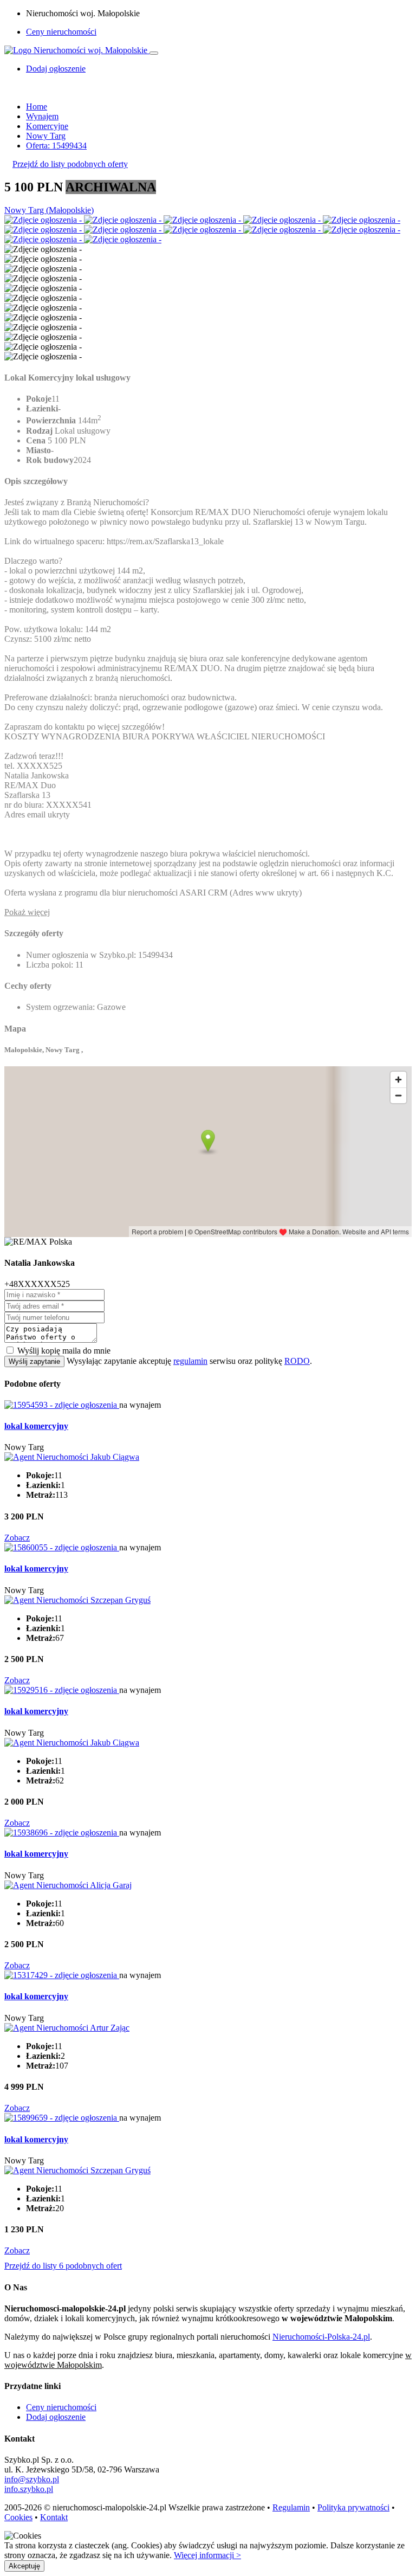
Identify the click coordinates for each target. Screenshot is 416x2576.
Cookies (18, 2517)
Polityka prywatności (353, 2507)
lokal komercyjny (36, 1426)
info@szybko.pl (32, 2479)
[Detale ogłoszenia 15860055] (62, 1547)
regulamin (190, 1361)
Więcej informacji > (207, 2555)
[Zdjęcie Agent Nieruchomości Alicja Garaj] (68, 1885)
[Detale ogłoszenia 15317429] (62, 1975)
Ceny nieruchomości (61, 32)
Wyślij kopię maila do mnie (64, 1351)
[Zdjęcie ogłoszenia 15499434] (44, 220)
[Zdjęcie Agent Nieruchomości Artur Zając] (67, 2028)
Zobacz (17, 1538)
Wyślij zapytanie (34, 1361)
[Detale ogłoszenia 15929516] (62, 1690)
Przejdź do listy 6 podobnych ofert (63, 2266)
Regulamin (291, 2507)
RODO (297, 1361)
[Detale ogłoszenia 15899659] (62, 2118)
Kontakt (54, 2517)
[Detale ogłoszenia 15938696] (62, 1833)
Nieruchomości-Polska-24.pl (321, 2337)
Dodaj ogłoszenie (56, 2417)
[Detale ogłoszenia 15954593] (62, 1405)
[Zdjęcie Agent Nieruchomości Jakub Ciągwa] (72, 1457)
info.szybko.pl (29, 2489)
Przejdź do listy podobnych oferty (70, 164)
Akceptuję (24, 2566)
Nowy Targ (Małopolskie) (49, 210)
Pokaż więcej (27, 912)
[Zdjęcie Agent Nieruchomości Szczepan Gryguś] (77, 1600)
